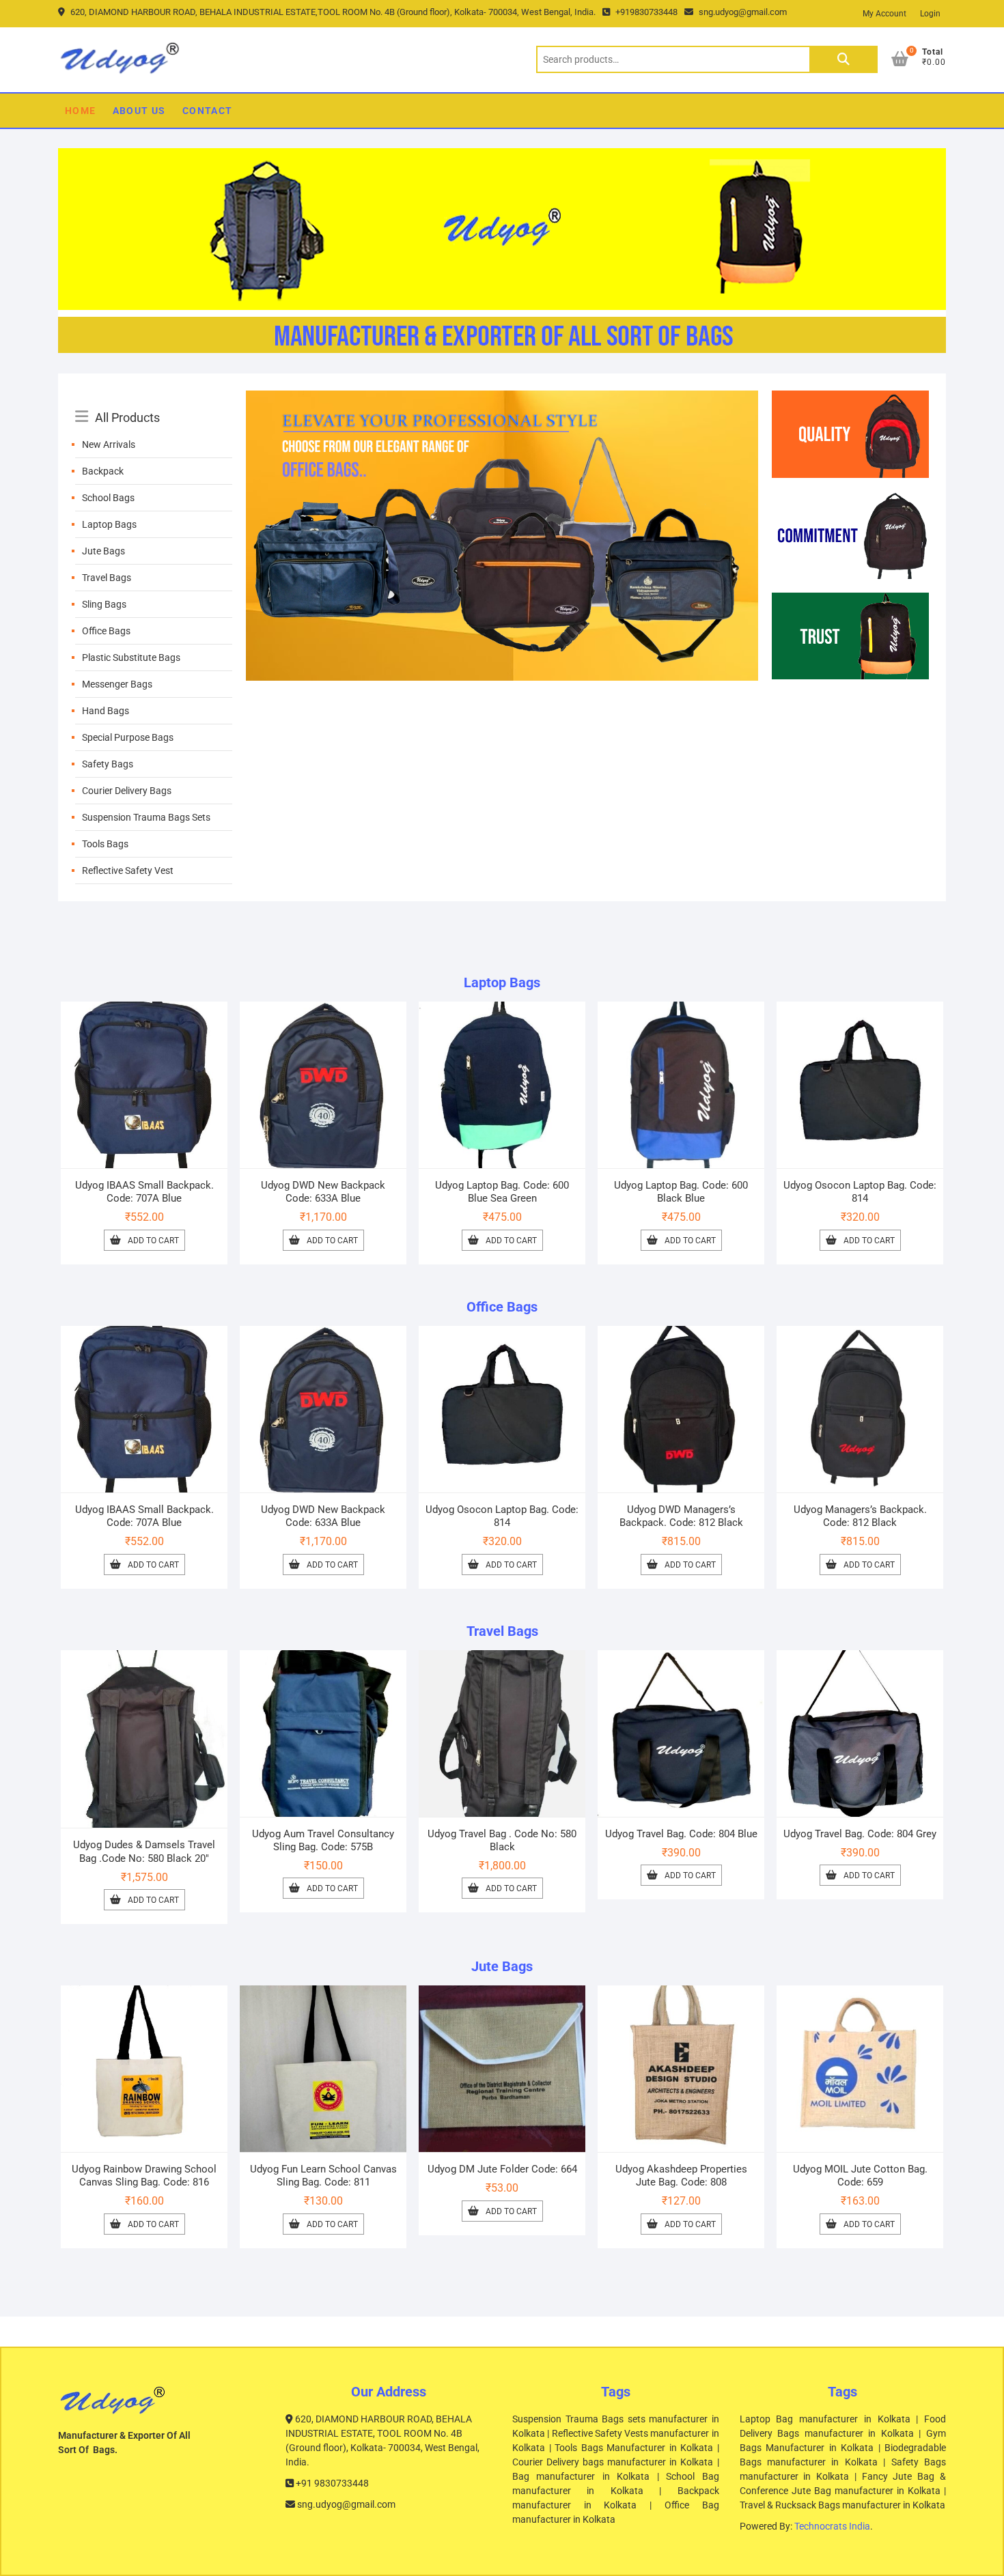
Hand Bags (106, 711)
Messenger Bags (117, 684)
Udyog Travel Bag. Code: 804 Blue (681, 1834)
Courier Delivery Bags (127, 791)
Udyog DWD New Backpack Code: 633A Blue (323, 1192)
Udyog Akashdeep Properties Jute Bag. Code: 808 (681, 2176)
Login (930, 14)
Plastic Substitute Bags (131, 657)
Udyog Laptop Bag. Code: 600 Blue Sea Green (502, 1192)
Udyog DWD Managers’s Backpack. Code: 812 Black (681, 1516)
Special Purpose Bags (128, 737)
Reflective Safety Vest (128, 871)
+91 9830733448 (331, 2483)
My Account (884, 14)
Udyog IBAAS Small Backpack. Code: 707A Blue (144, 1192)
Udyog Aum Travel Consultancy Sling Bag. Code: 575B (323, 1840)
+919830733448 (645, 12)
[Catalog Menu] (154, 402)
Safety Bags (108, 764)
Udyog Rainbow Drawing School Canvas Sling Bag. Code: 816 (144, 2176)
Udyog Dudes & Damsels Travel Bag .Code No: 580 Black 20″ (144, 1851)
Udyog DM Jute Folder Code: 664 (502, 2169)
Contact (208, 111)
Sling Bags (104, 604)
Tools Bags (105, 844)
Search (843, 59)
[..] (502, 399)
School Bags (108, 498)
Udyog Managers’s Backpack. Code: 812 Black (860, 1516)
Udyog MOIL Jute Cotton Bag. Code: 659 (860, 2176)
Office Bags (106, 631)
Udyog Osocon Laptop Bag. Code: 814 (860, 1192)
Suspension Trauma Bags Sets (146, 817)
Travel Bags (107, 578)
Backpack (103, 471)
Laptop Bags (109, 524)
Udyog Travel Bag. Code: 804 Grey (860, 1834)
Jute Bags (103, 551)
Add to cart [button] (153, 1241)
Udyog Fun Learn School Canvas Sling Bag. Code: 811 (323, 2176)
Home (81, 111)
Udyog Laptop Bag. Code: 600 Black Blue (681, 1192)
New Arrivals (109, 444)
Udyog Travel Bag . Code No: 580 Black (502, 1840)
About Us (139, 111)
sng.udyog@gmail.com (742, 12)
